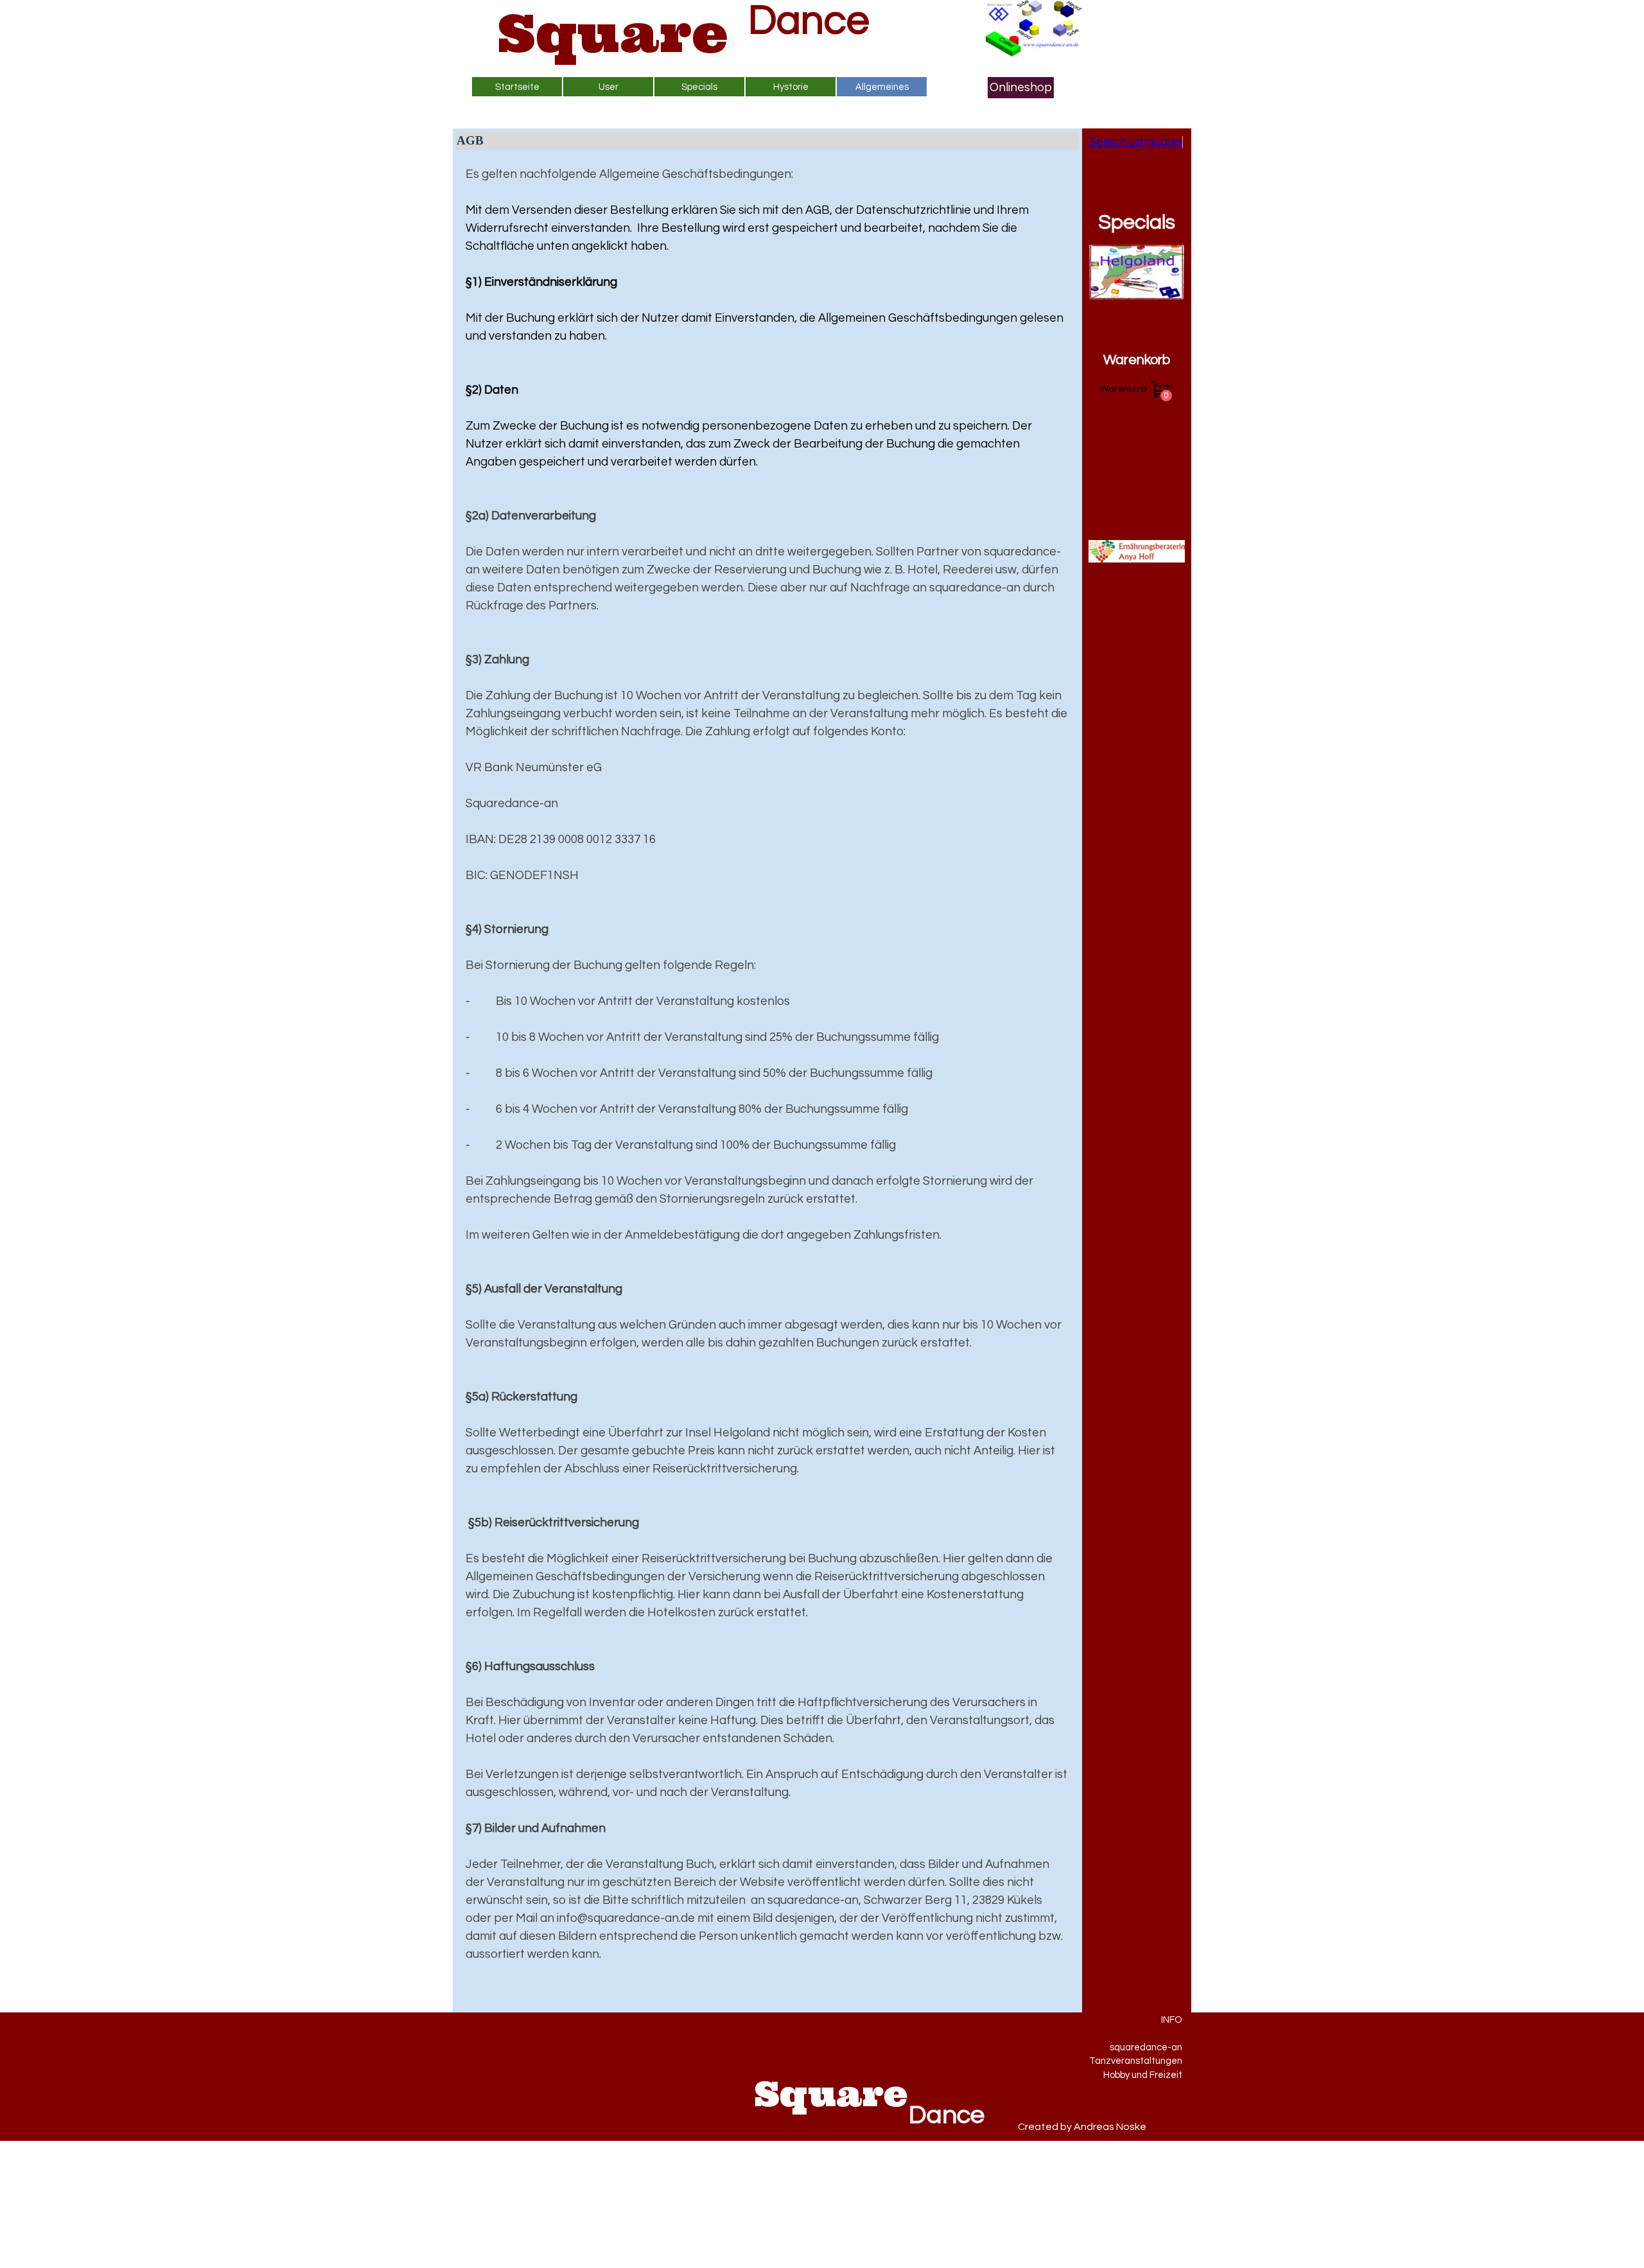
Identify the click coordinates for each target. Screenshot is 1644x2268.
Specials (1137, 222)
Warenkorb (1137, 360)
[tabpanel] (767, 1083)
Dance (809, 21)
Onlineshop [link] (1021, 88)
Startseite (517, 87)
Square (613, 33)
